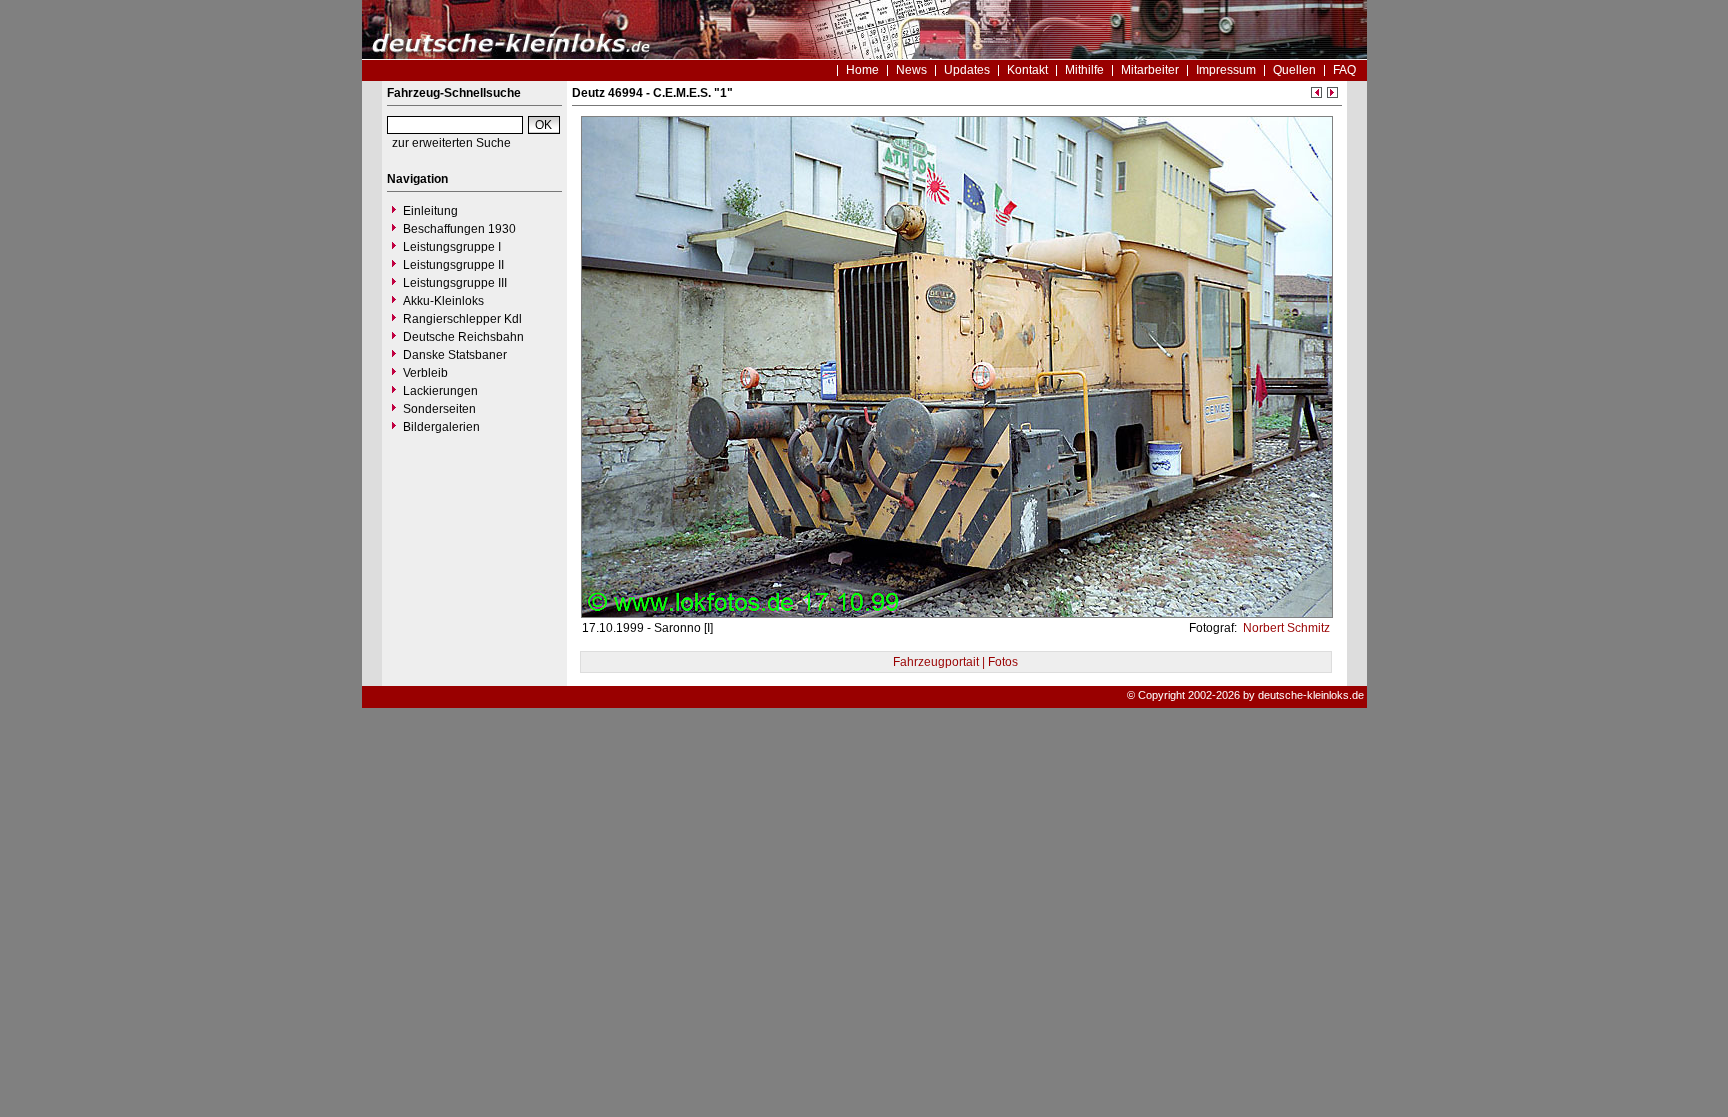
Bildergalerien (441, 427)
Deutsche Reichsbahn (463, 337)
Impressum (1226, 70)
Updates (967, 70)
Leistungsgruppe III (455, 283)
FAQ (1344, 70)
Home (862, 70)
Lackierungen (440, 391)
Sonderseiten (439, 409)
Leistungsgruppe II (453, 265)
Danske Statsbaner (455, 355)
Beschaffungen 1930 (459, 229)
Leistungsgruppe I (452, 247)
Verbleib (425, 373)
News (911, 70)
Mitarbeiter (1150, 70)
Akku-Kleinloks (443, 301)
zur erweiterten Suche (451, 143)
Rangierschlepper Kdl (462, 319)
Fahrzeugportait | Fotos (955, 662)
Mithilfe (1084, 70)
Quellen (1294, 70)
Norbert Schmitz (1285, 628)
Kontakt (1027, 70)
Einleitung (430, 211)
